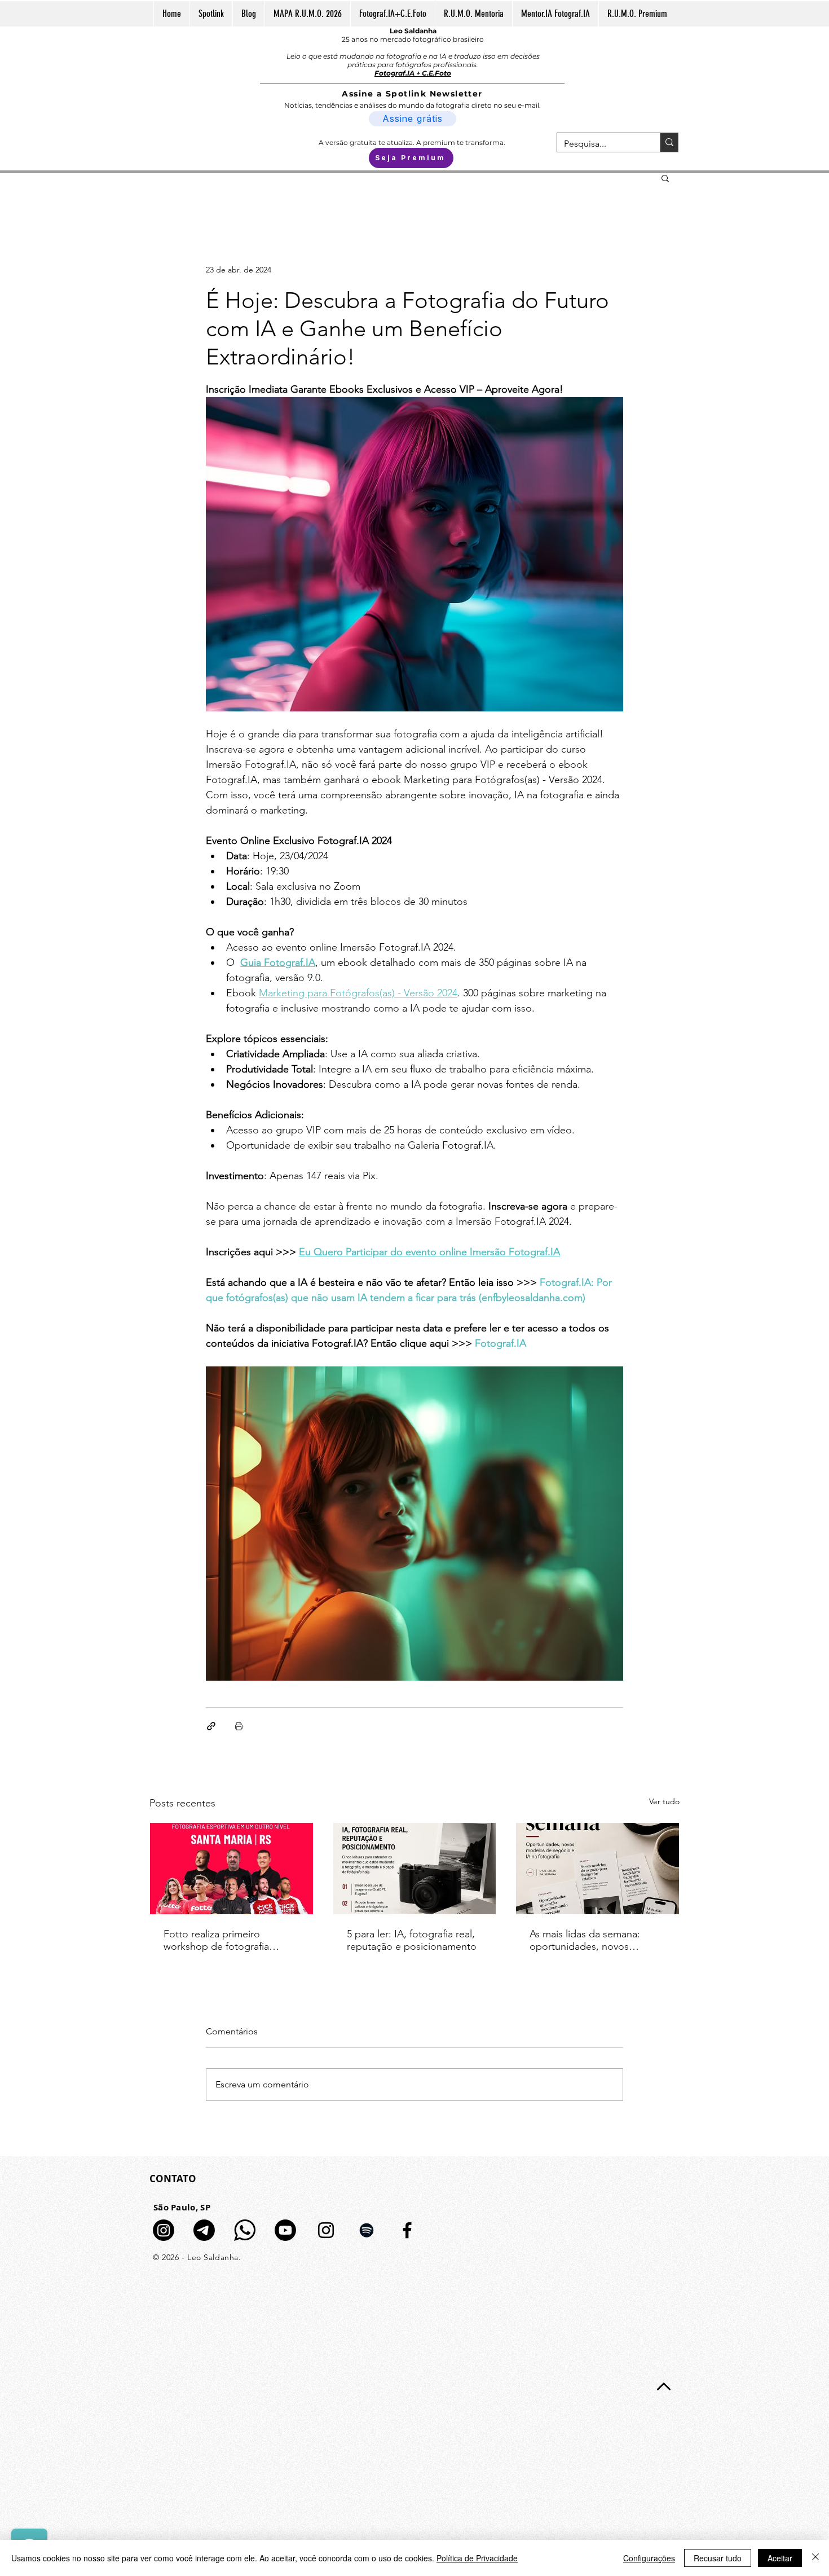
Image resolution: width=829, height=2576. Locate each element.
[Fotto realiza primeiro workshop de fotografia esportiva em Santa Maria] (231, 1869)
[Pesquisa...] (669, 142)
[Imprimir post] (239, 1726)
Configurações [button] (649, 2558)
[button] (665, 178)
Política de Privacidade (477, 2558)
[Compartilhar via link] (211, 1726)
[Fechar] (815, 2558)
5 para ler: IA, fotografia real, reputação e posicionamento (412, 1940)
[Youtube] (285, 2230)
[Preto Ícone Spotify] (367, 2230)
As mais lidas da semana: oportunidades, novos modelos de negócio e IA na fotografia (594, 1940)
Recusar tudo (718, 2558)
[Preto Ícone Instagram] (326, 2230)
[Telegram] (204, 2230)
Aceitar (780, 2558)
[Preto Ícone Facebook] (407, 2230)
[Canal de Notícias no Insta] (164, 2230)
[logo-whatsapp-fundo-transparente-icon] (245, 2230)
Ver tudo (664, 1801)
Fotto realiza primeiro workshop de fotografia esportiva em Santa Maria (220, 1940)
